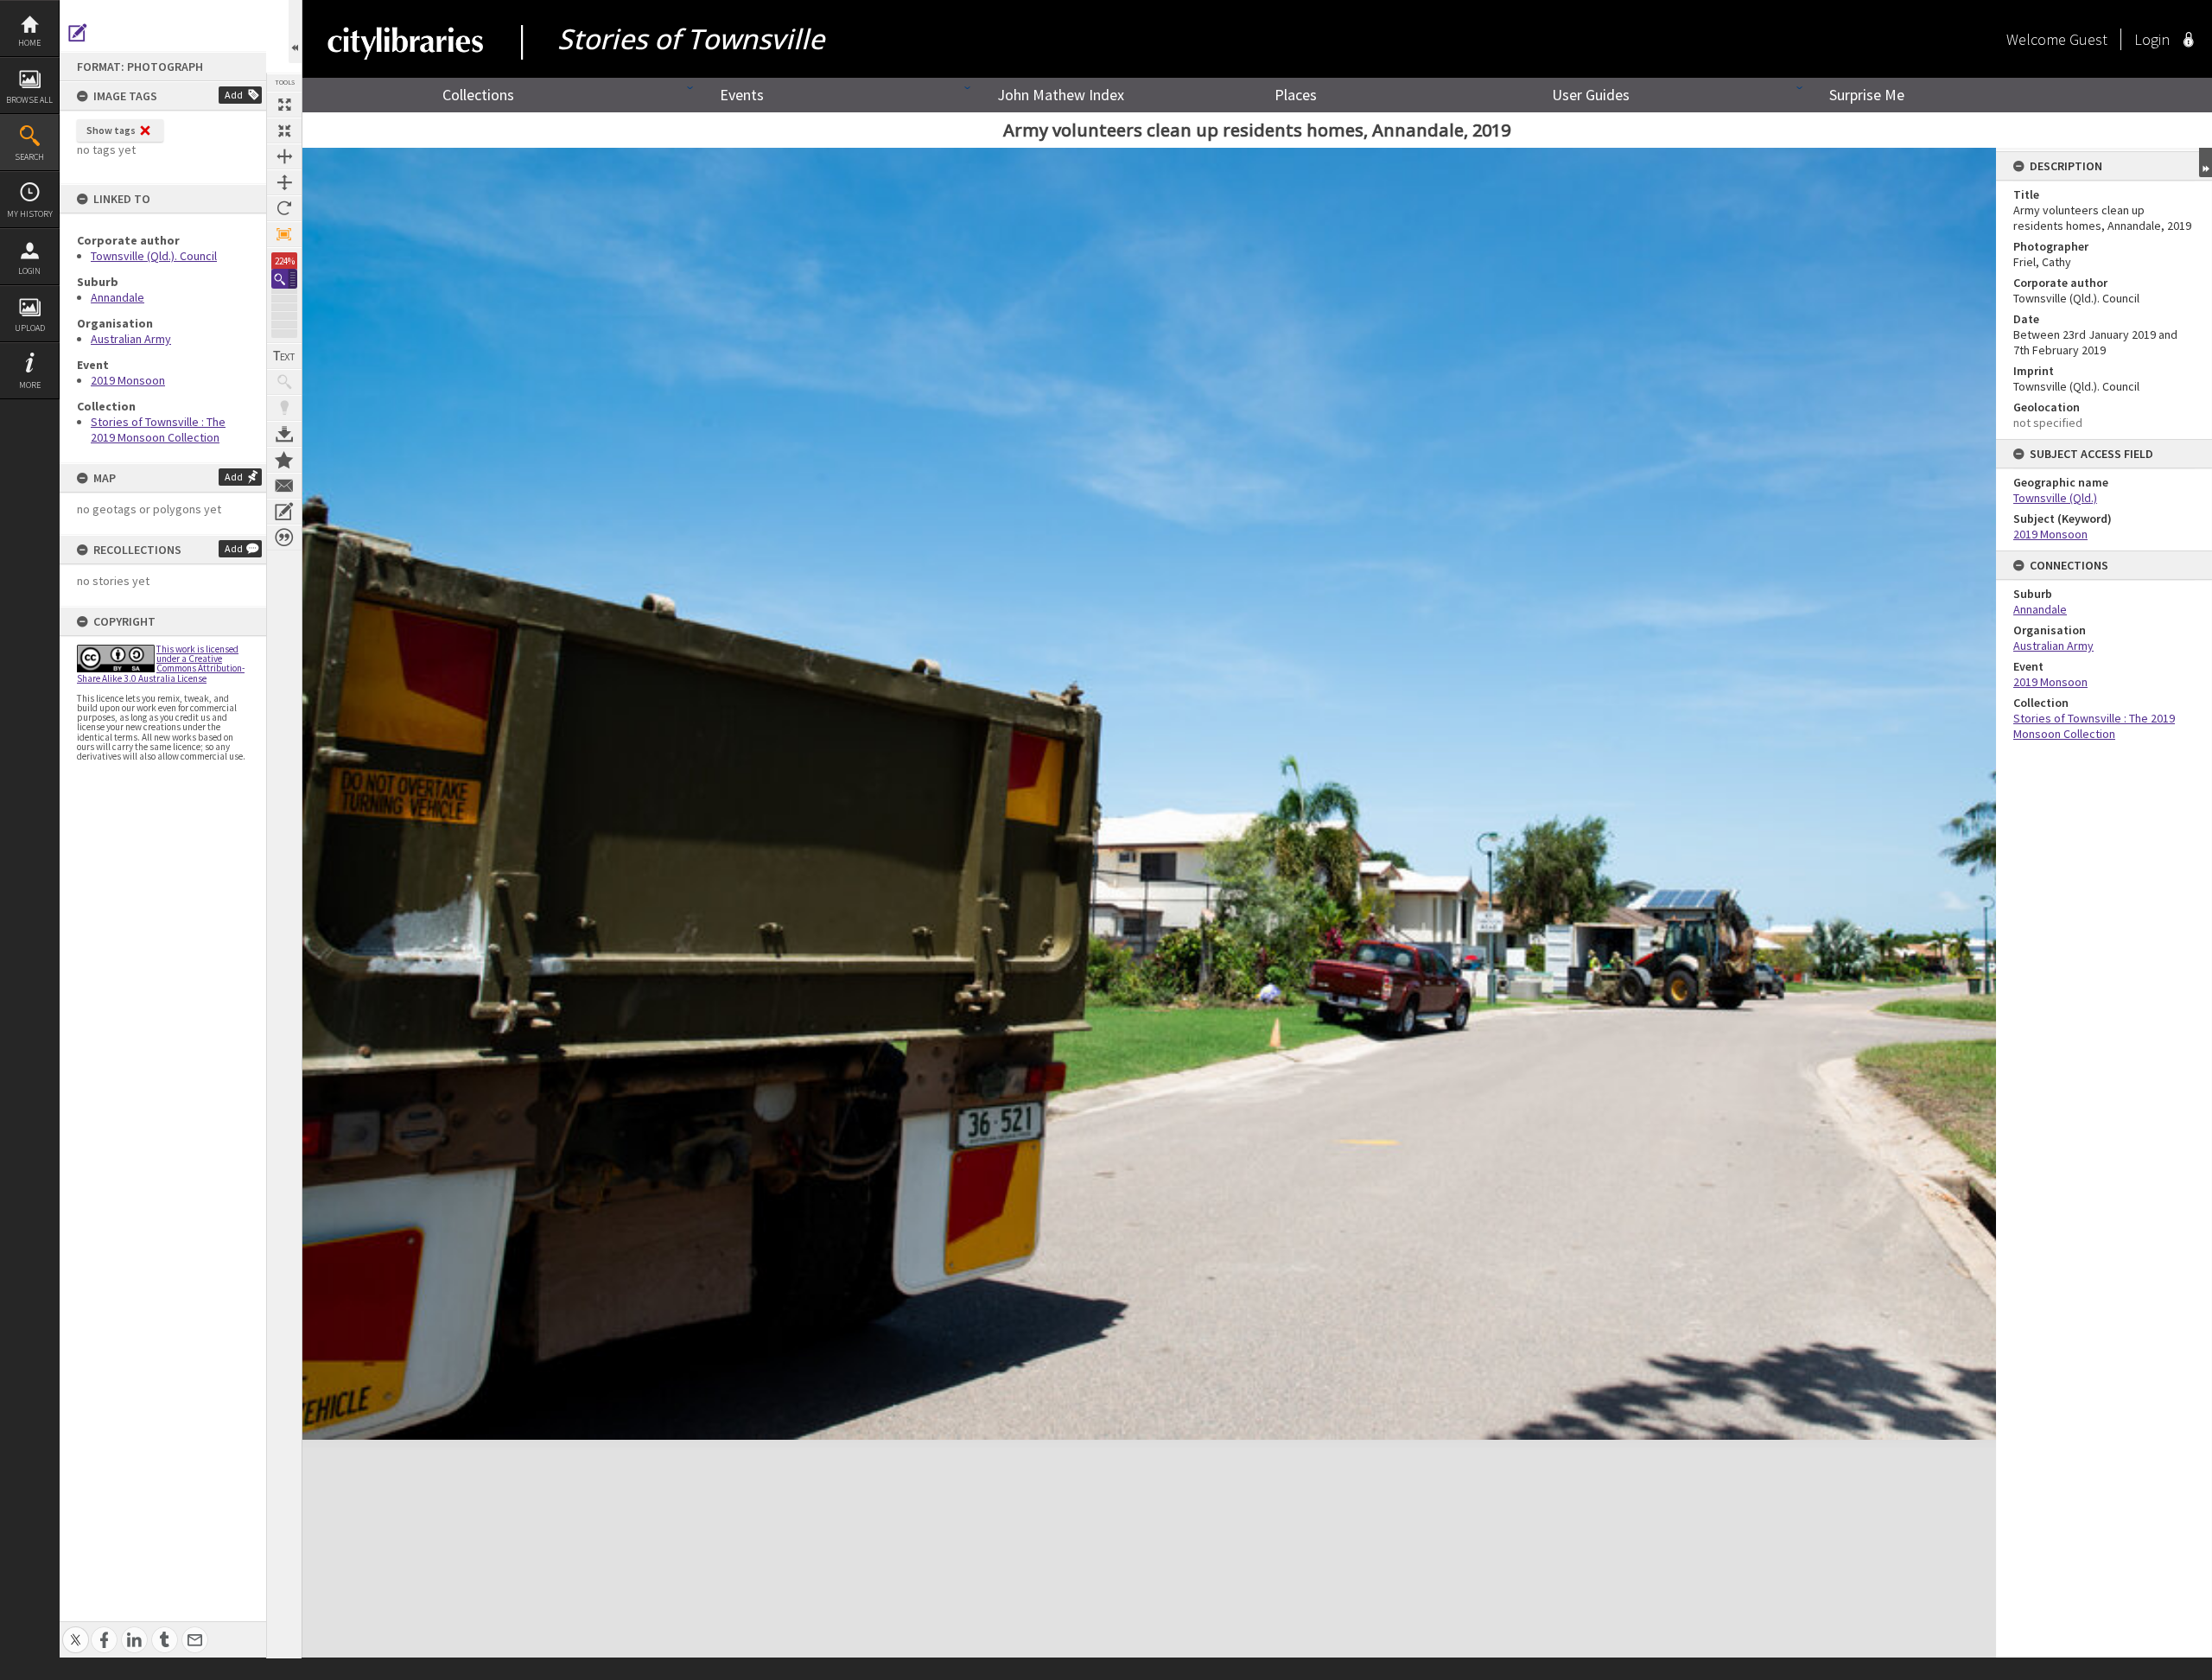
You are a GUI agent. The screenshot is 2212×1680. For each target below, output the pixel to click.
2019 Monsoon (128, 380)
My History (30, 214)
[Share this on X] (76, 1630)
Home (29, 43)
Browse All (29, 100)
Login (29, 271)
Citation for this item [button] (284, 538)
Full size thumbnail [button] (284, 105)
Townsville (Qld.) (2055, 498)
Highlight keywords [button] (284, 408)
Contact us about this (284, 486)
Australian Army (131, 339)
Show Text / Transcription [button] (284, 356)
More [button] (30, 385)
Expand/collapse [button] (2206, 162)
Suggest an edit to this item (78, 33)
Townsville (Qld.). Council (154, 256)
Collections (478, 95)
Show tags (111, 130)
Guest (2088, 39)
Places (1296, 95)
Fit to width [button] (284, 156)
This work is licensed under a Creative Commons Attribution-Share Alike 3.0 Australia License (161, 664)
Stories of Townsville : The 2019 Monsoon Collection (158, 430)
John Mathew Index (1061, 95)
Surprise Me (1867, 95)
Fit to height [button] (284, 182)
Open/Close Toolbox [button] (295, 32)
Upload (30, 328)
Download (284, 434)
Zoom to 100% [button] (284, 234)
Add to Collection (284, 460)
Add (234, 95)
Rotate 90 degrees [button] (284, 208)
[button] (284, 279)
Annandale (118, 297)
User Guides (1591, 95)
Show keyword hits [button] (284, 382)
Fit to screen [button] (284, 130)
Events (742, 95)
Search (29, 157)
